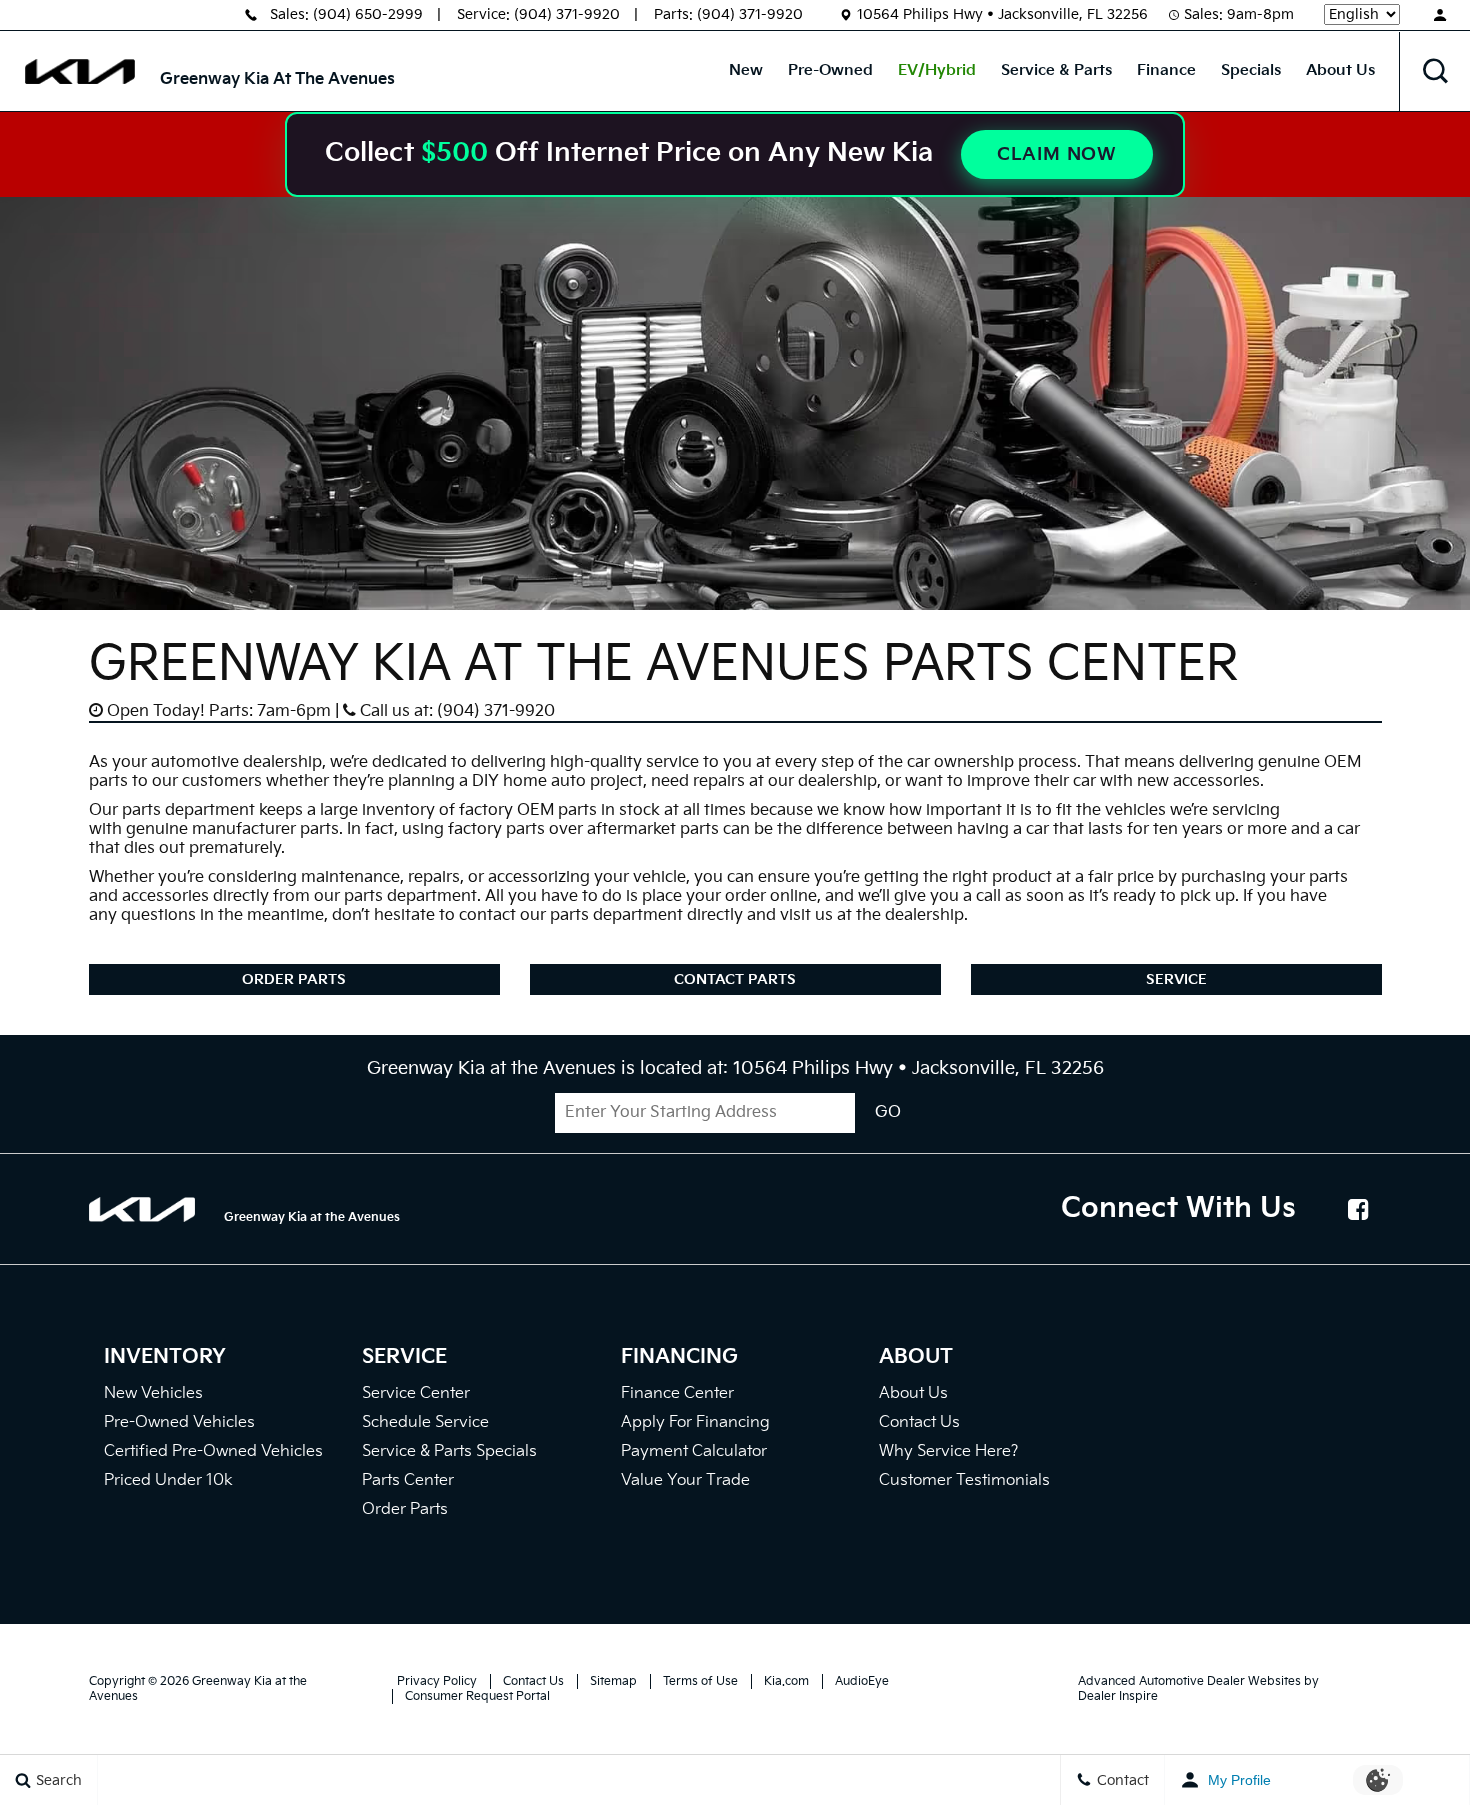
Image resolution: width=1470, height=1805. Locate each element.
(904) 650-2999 (368, 14)
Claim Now (1057, 154)
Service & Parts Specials (449, 1451)
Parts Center (408, 1480)
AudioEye (862, 1681)
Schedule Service (425, 1422)
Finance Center (677, 1393)
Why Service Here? (948, 1451)
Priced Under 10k (168, 1480)
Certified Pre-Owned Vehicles (213, 1451)
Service (1176, 979)
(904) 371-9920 (567, 14)
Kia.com (786, 1681)
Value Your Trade (685, 1480)
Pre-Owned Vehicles (179, 1422)
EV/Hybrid (937, 70)
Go (888, 1112)
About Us (1340, 70)
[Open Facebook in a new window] (1359, 1209)
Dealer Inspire (1118, 1696)
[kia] (80, 71)
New (746, 70)
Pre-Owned (830, 70)
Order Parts (294, 979)
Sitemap (613, 1681)
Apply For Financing (695, 1422)
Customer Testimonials (964, 1480)
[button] (1435, 71)
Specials (1251, 70)
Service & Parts (1056, 70)
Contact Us (919, 1422)
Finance (1166, 70)
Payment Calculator (694, 1451)
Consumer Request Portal (477, 1696)
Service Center (416, 1393)
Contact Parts (735, 979)
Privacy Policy (437, 1681)
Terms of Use (700, 1681)
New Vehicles (153, 1393)
